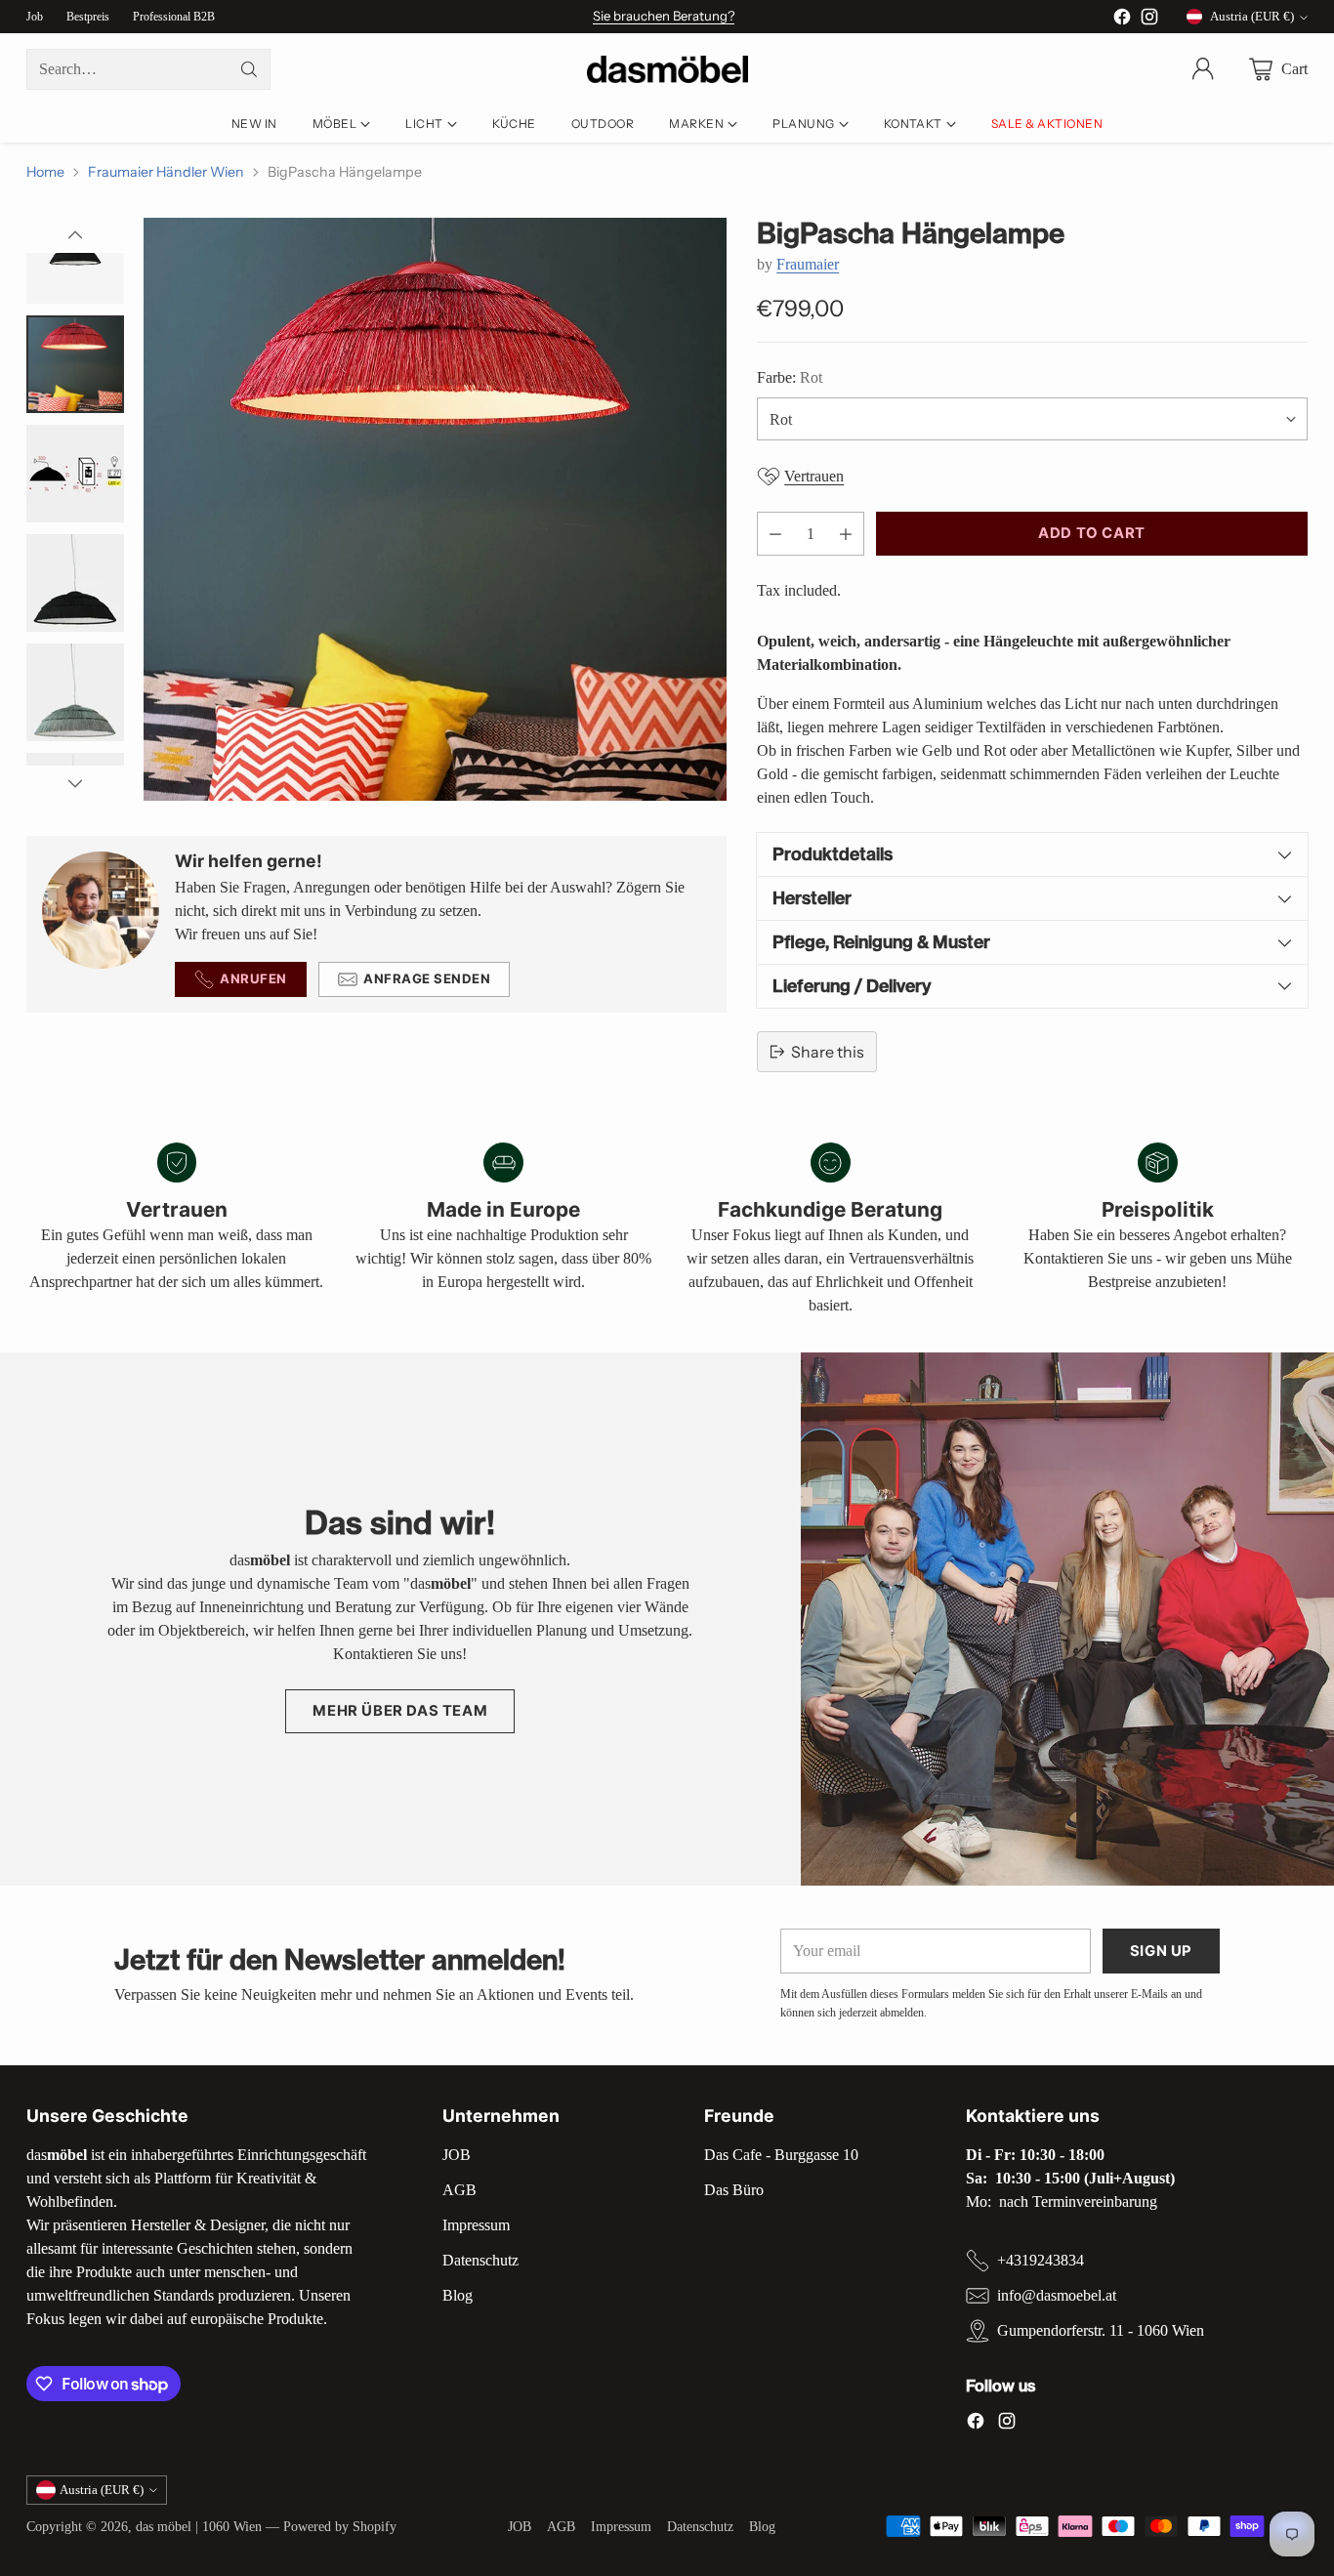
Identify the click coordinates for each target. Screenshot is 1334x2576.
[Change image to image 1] (75, 255)
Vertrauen (814, 476)
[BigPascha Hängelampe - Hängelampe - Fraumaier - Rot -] (435, 509)
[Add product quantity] (846, 534)
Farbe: (790, 377)
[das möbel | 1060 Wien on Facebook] (1122, 20)
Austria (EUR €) (1252, 16)
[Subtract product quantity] (775, 534)
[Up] (75, 235)
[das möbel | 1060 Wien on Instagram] (1149, 20)
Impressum (476, 2225)
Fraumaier (808, 264)
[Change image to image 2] (75, 364)
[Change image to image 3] (75, 474)
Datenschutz (480, 2260)
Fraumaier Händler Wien (166, 172)
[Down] (75, 783)
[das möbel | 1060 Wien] (667, 70)
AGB (459, 2190)
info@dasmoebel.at (1057, 2295)
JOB (457, 2155)
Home (45, 172)
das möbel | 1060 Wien (199, 2526)
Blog (458, 2295)
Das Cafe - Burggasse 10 (781, 2155)
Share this (828, 1052)
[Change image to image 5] (75, 692)
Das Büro (734, 2190)
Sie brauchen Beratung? (664, 16)
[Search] (249, 69)
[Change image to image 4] (75, 583)
